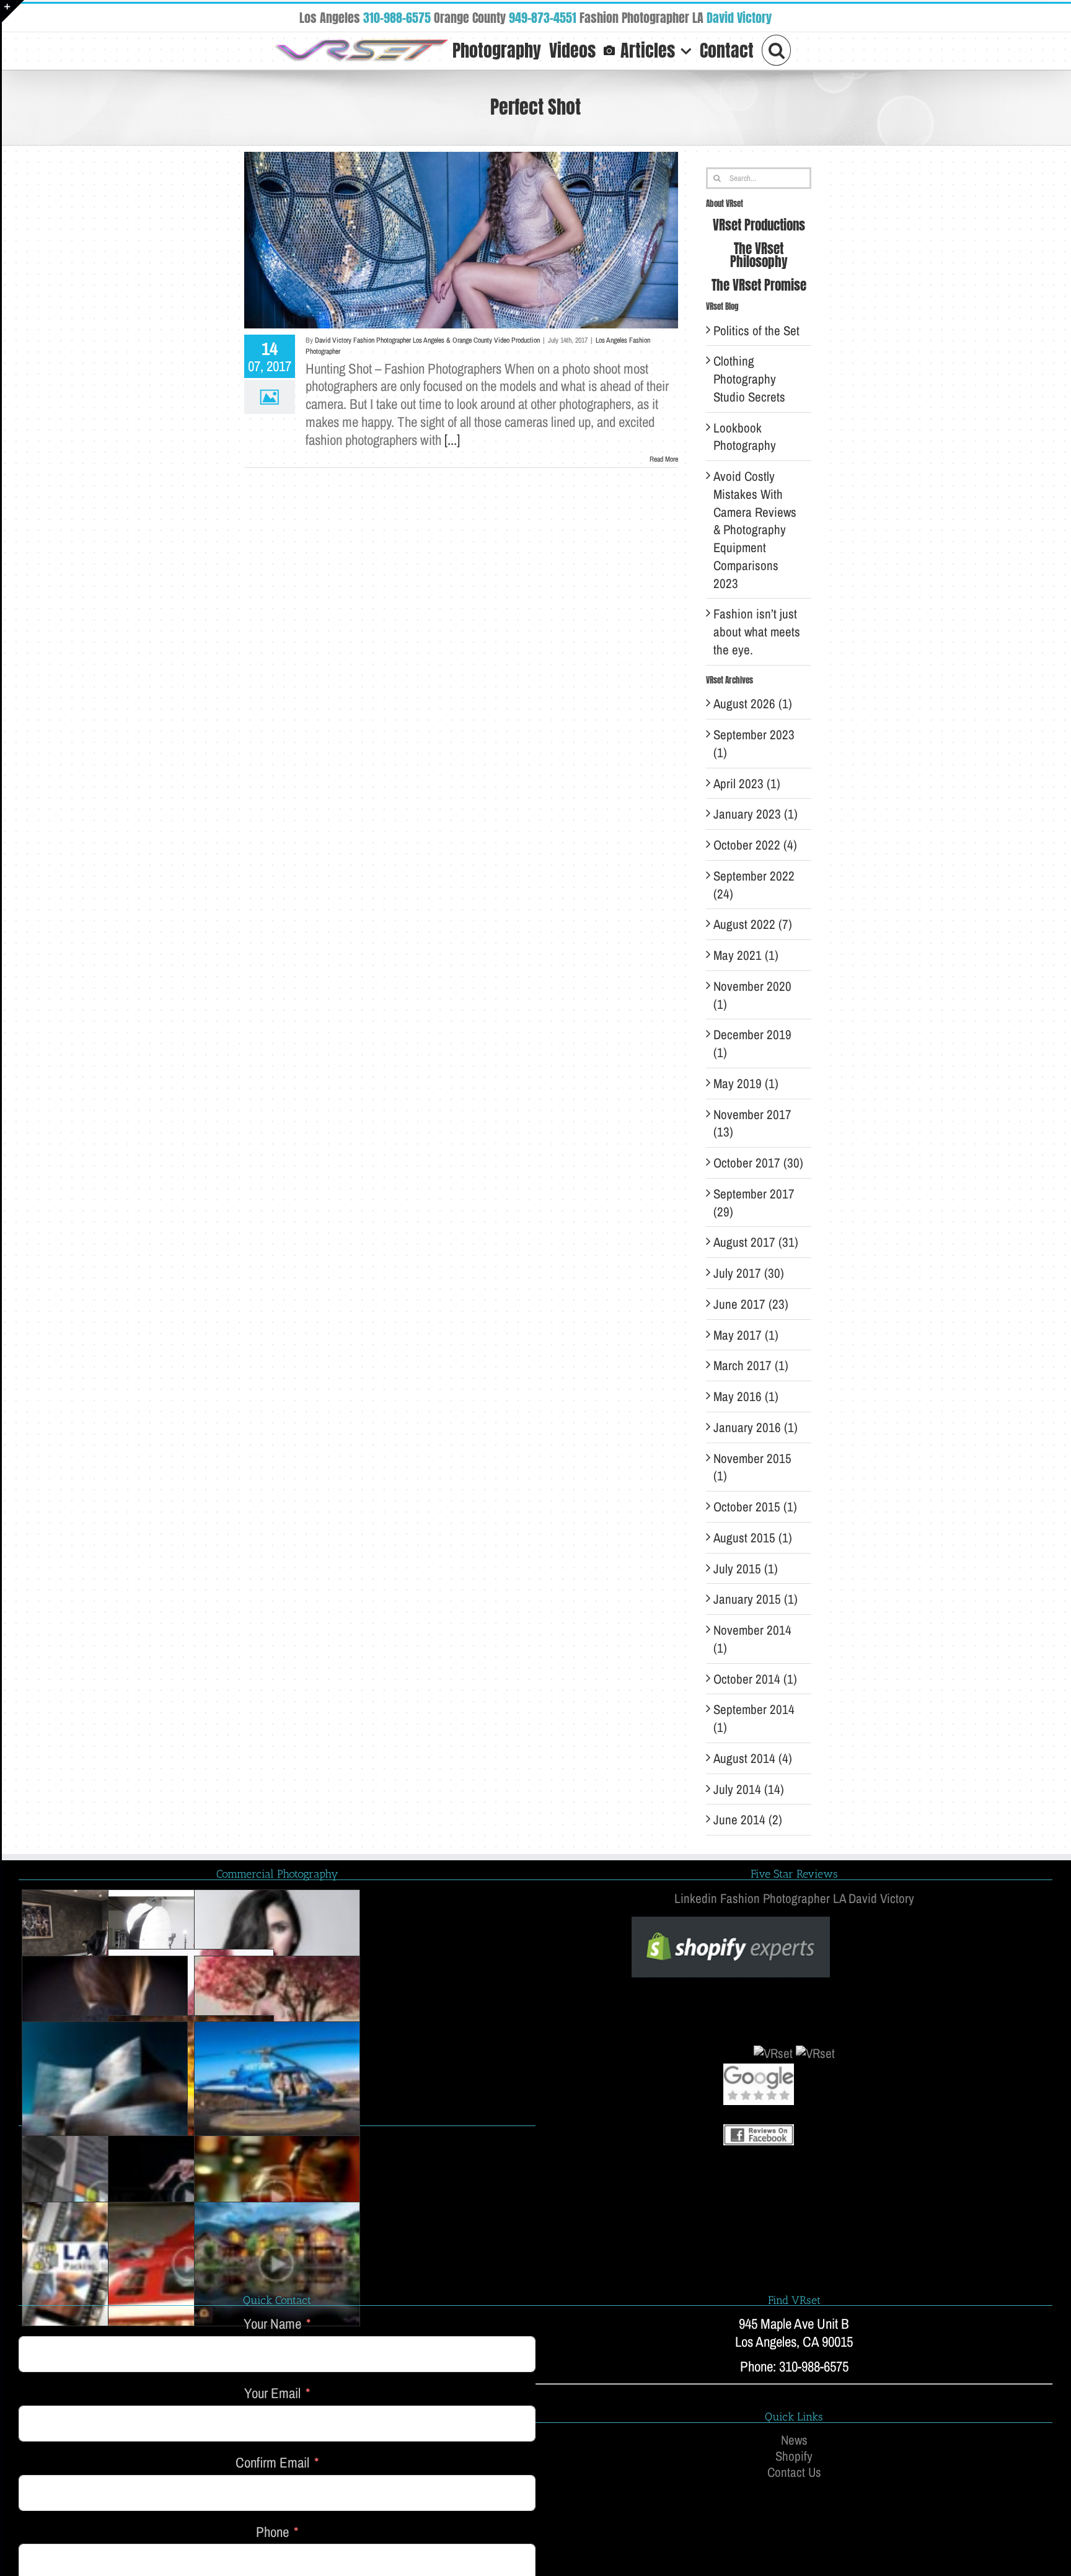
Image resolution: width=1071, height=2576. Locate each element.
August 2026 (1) (753, 704)
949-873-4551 (543, 18)
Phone (272, 2532)
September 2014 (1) (754, 1718)
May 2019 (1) (746, 1084)
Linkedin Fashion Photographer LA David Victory (794, 1898)
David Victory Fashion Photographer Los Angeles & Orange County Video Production (427, 340)
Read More (664, 459)
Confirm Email (272, 2463)
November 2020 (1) (752, 995)
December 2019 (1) (752, 1044)
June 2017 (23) (751, 1304)
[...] (452, 440)
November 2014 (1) (752, 1639)
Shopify (794, 2456)
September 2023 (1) (754, 744)
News (794, 2440)
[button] (777, 49)
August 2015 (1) (753, 1538)
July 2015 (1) (746, 1569)
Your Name (272, 2324)
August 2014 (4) (753, 1758)
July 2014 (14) (749, 1789)
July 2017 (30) (749, 1273)
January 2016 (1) (756, 1427)
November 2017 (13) (752, 1123)
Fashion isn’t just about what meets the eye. (757, 632)
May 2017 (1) (746, 1335)
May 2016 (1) (746, 1396)
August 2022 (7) (753, 924)
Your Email (272, 2394)
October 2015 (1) (755, 1507)
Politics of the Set (756, 331)
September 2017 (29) (754, 1203)
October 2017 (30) (758, 1163)
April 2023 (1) (747, 784)
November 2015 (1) (752, 1467)
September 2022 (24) (754, 885)
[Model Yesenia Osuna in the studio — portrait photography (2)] (277, 1952)
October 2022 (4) (755, 845)
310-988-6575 (397, 18)
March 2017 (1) (751, 1365)
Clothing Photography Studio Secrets (749, 379)
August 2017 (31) (756, 1242)
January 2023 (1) (756, 814)
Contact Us (794, 2473)
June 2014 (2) (748, 1820)
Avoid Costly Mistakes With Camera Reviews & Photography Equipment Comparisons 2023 (755, 530)
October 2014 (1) (755, 1679)
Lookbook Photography (745, 437)
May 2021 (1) (746, 955)
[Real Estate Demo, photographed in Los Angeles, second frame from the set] (277, 2264)
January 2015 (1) (756, 1599)
